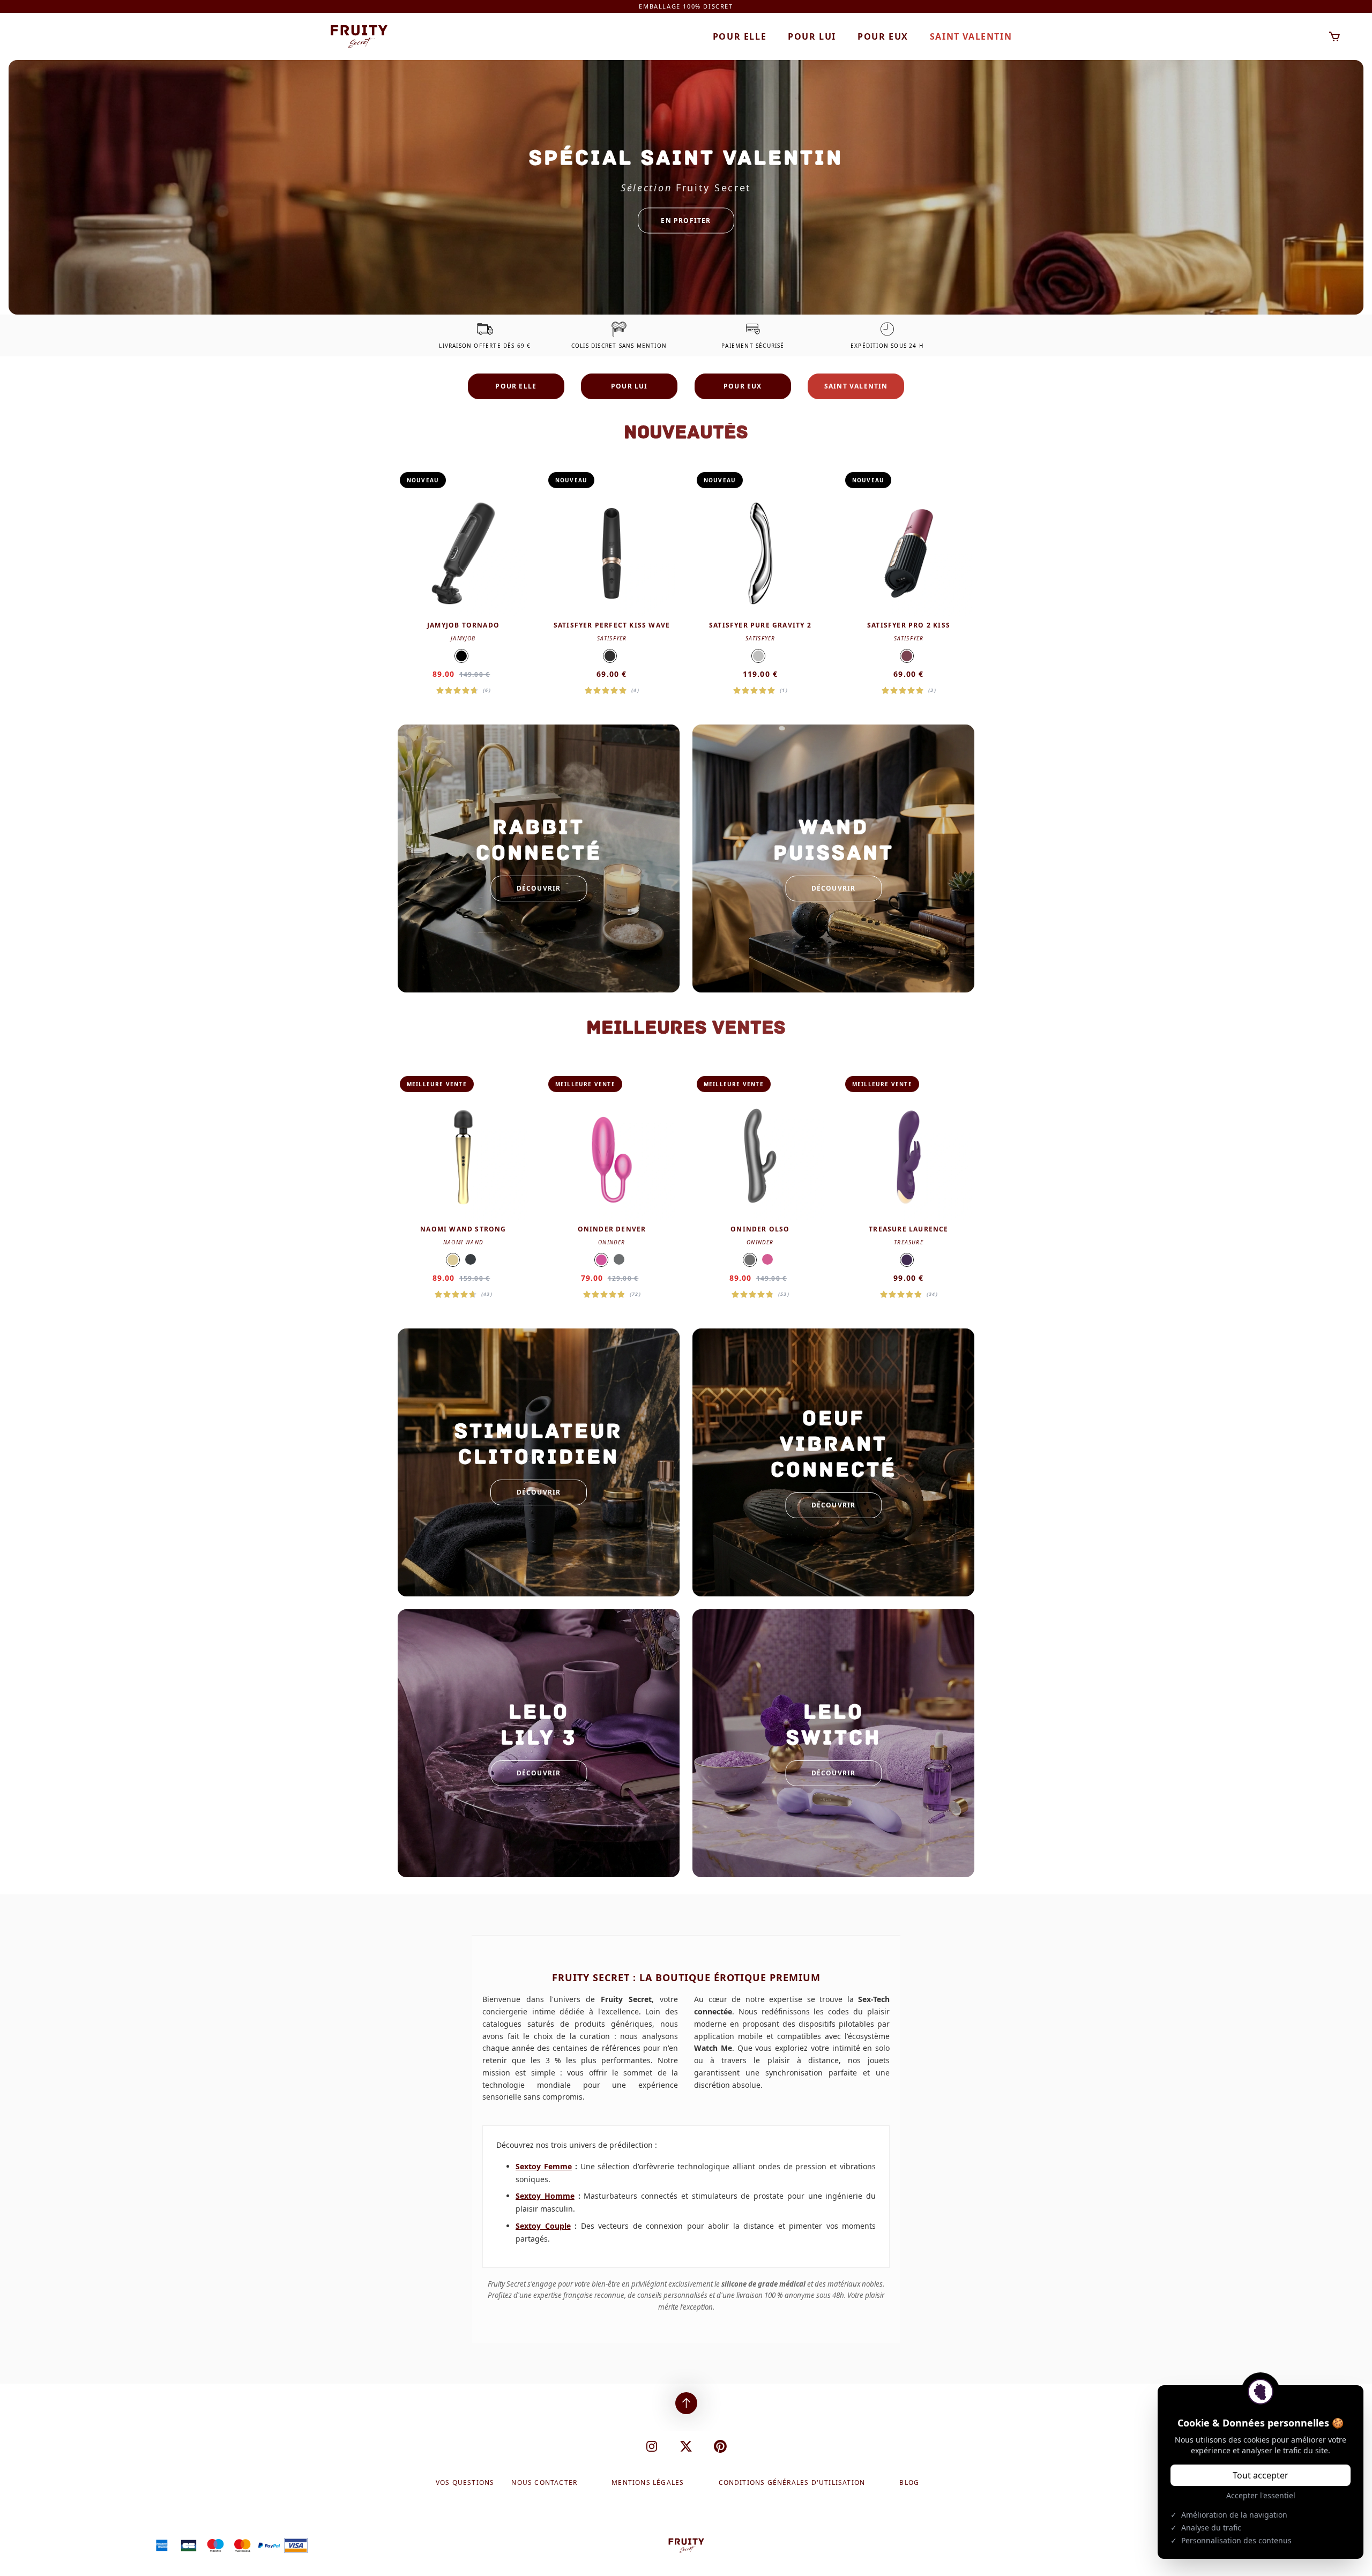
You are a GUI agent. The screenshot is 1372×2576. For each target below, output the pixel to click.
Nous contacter (544, 2483)
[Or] (453, 1260)
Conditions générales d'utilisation (792, 2483)
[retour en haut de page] (686, 2403)
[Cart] (1335, 37)
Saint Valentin (971, 36)
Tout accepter (1261, 2475)
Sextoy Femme (544, 2166)
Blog (909, 2483)
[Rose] (601, 1260)
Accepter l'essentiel (1261, 2495)
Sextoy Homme (545, 2196)
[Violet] (907, 1260)
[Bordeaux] (907, 656)
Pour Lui (812, 36)
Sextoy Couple (543, 2226)
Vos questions (465, 2483)
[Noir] (461, 656)
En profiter (686, 220)
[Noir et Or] (610, 656)
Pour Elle (740, 36)
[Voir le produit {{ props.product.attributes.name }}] (463, 583)
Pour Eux (883, 36)
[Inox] (758, 656)
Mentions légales (648, 2483)
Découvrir (539, 888)
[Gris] (619, 1259)
